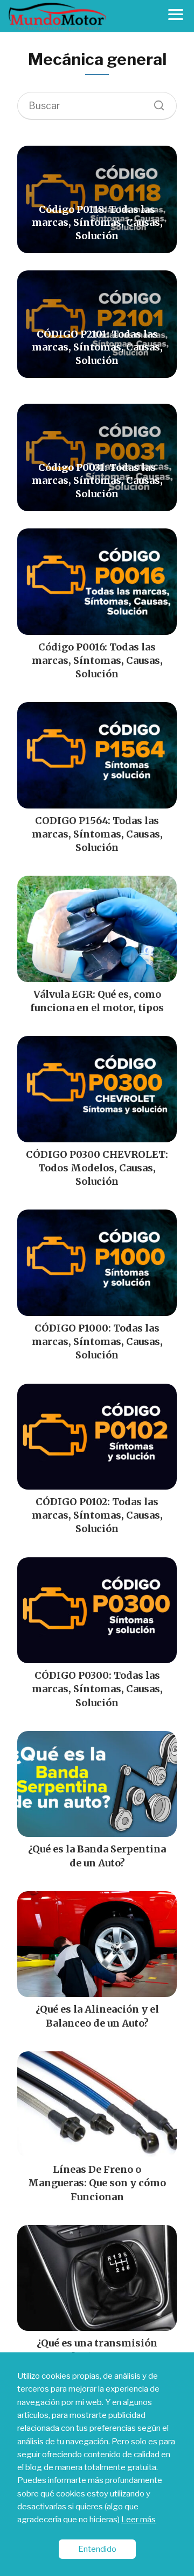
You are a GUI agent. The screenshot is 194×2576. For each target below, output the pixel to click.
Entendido (97, 2549)
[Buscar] (155, 103)
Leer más (138, 2519)
